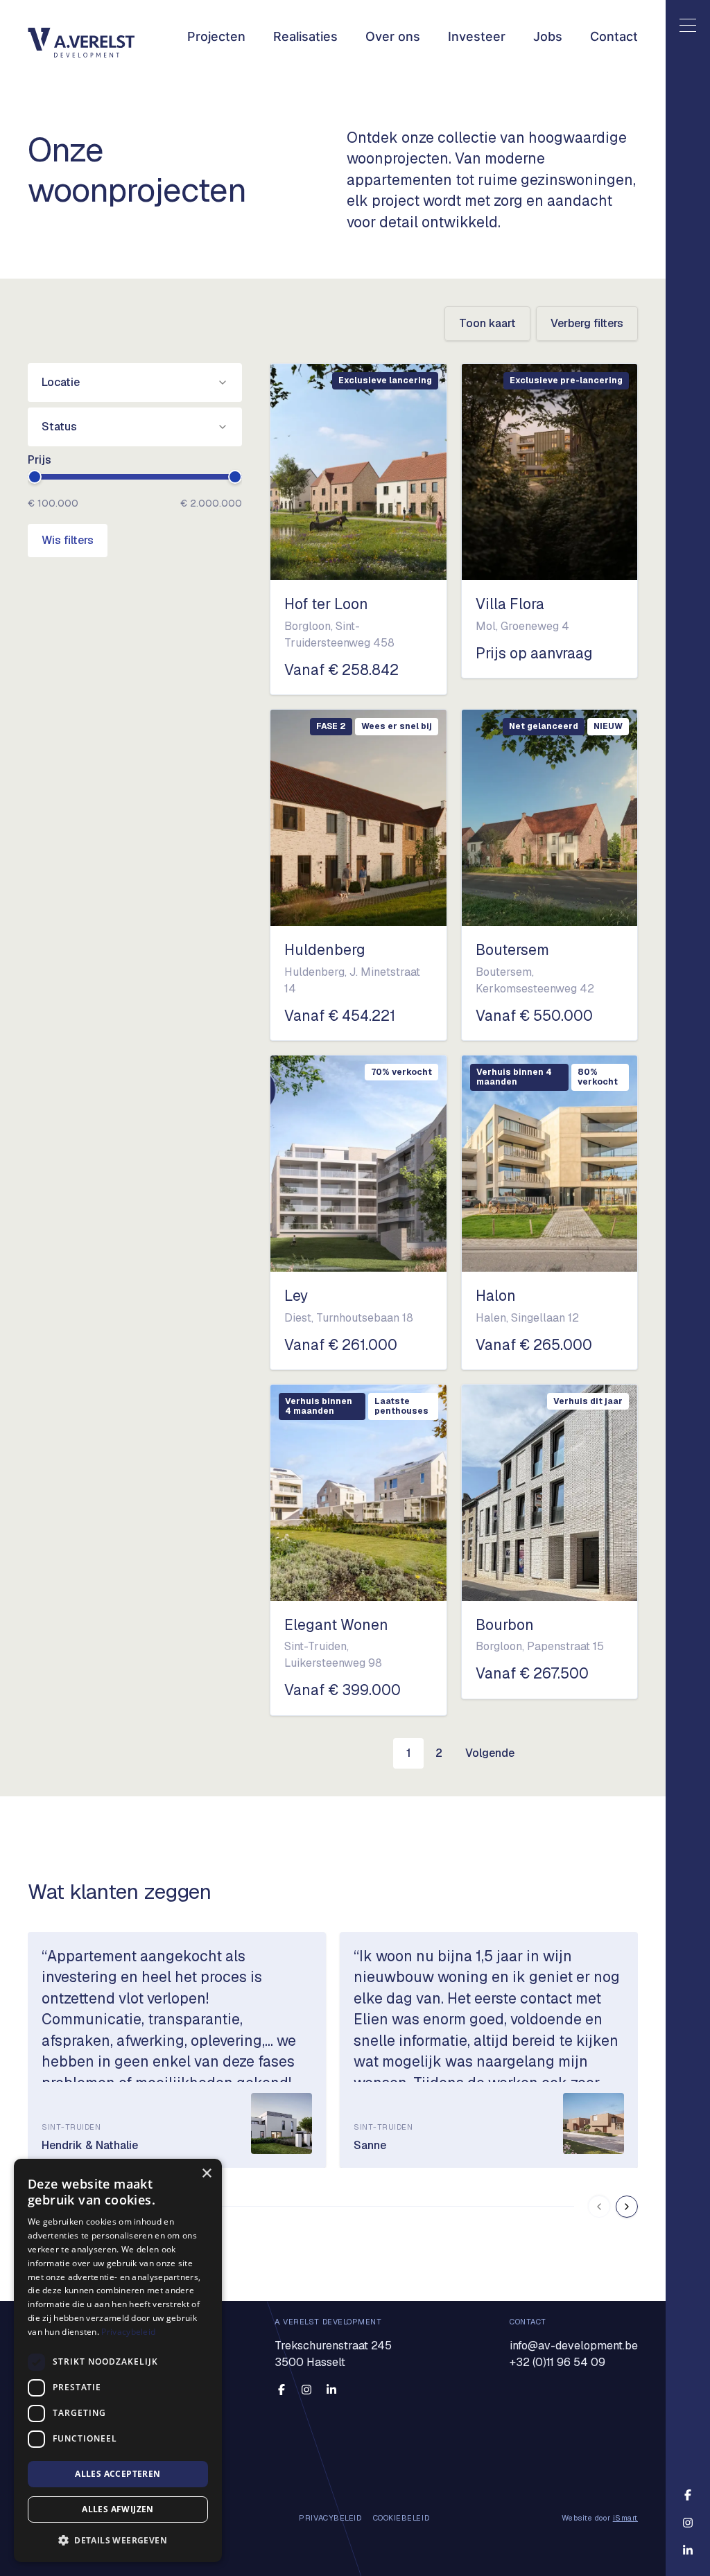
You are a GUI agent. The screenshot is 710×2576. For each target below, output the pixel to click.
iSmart (625, 2518)
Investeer (477, 36)
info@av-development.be (574, 2346)
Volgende (490, 1753)
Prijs (40, 460)
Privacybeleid (128, 2332)
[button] (118, 2540)
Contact (614, 36)
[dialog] (118, 2360)
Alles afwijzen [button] (118, 2509)
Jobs (548, 36)
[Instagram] (306, 2390)
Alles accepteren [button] (118, 2474)
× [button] (206, 2174)
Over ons (393, 36)
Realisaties (305, 36)
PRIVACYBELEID (330, 2518)
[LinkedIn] (331, 2390)
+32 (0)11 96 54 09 (557, 2362)
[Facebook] (282, 2390)
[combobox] (135, 383)
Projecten (216, 36)
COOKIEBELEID (401, 2518)
